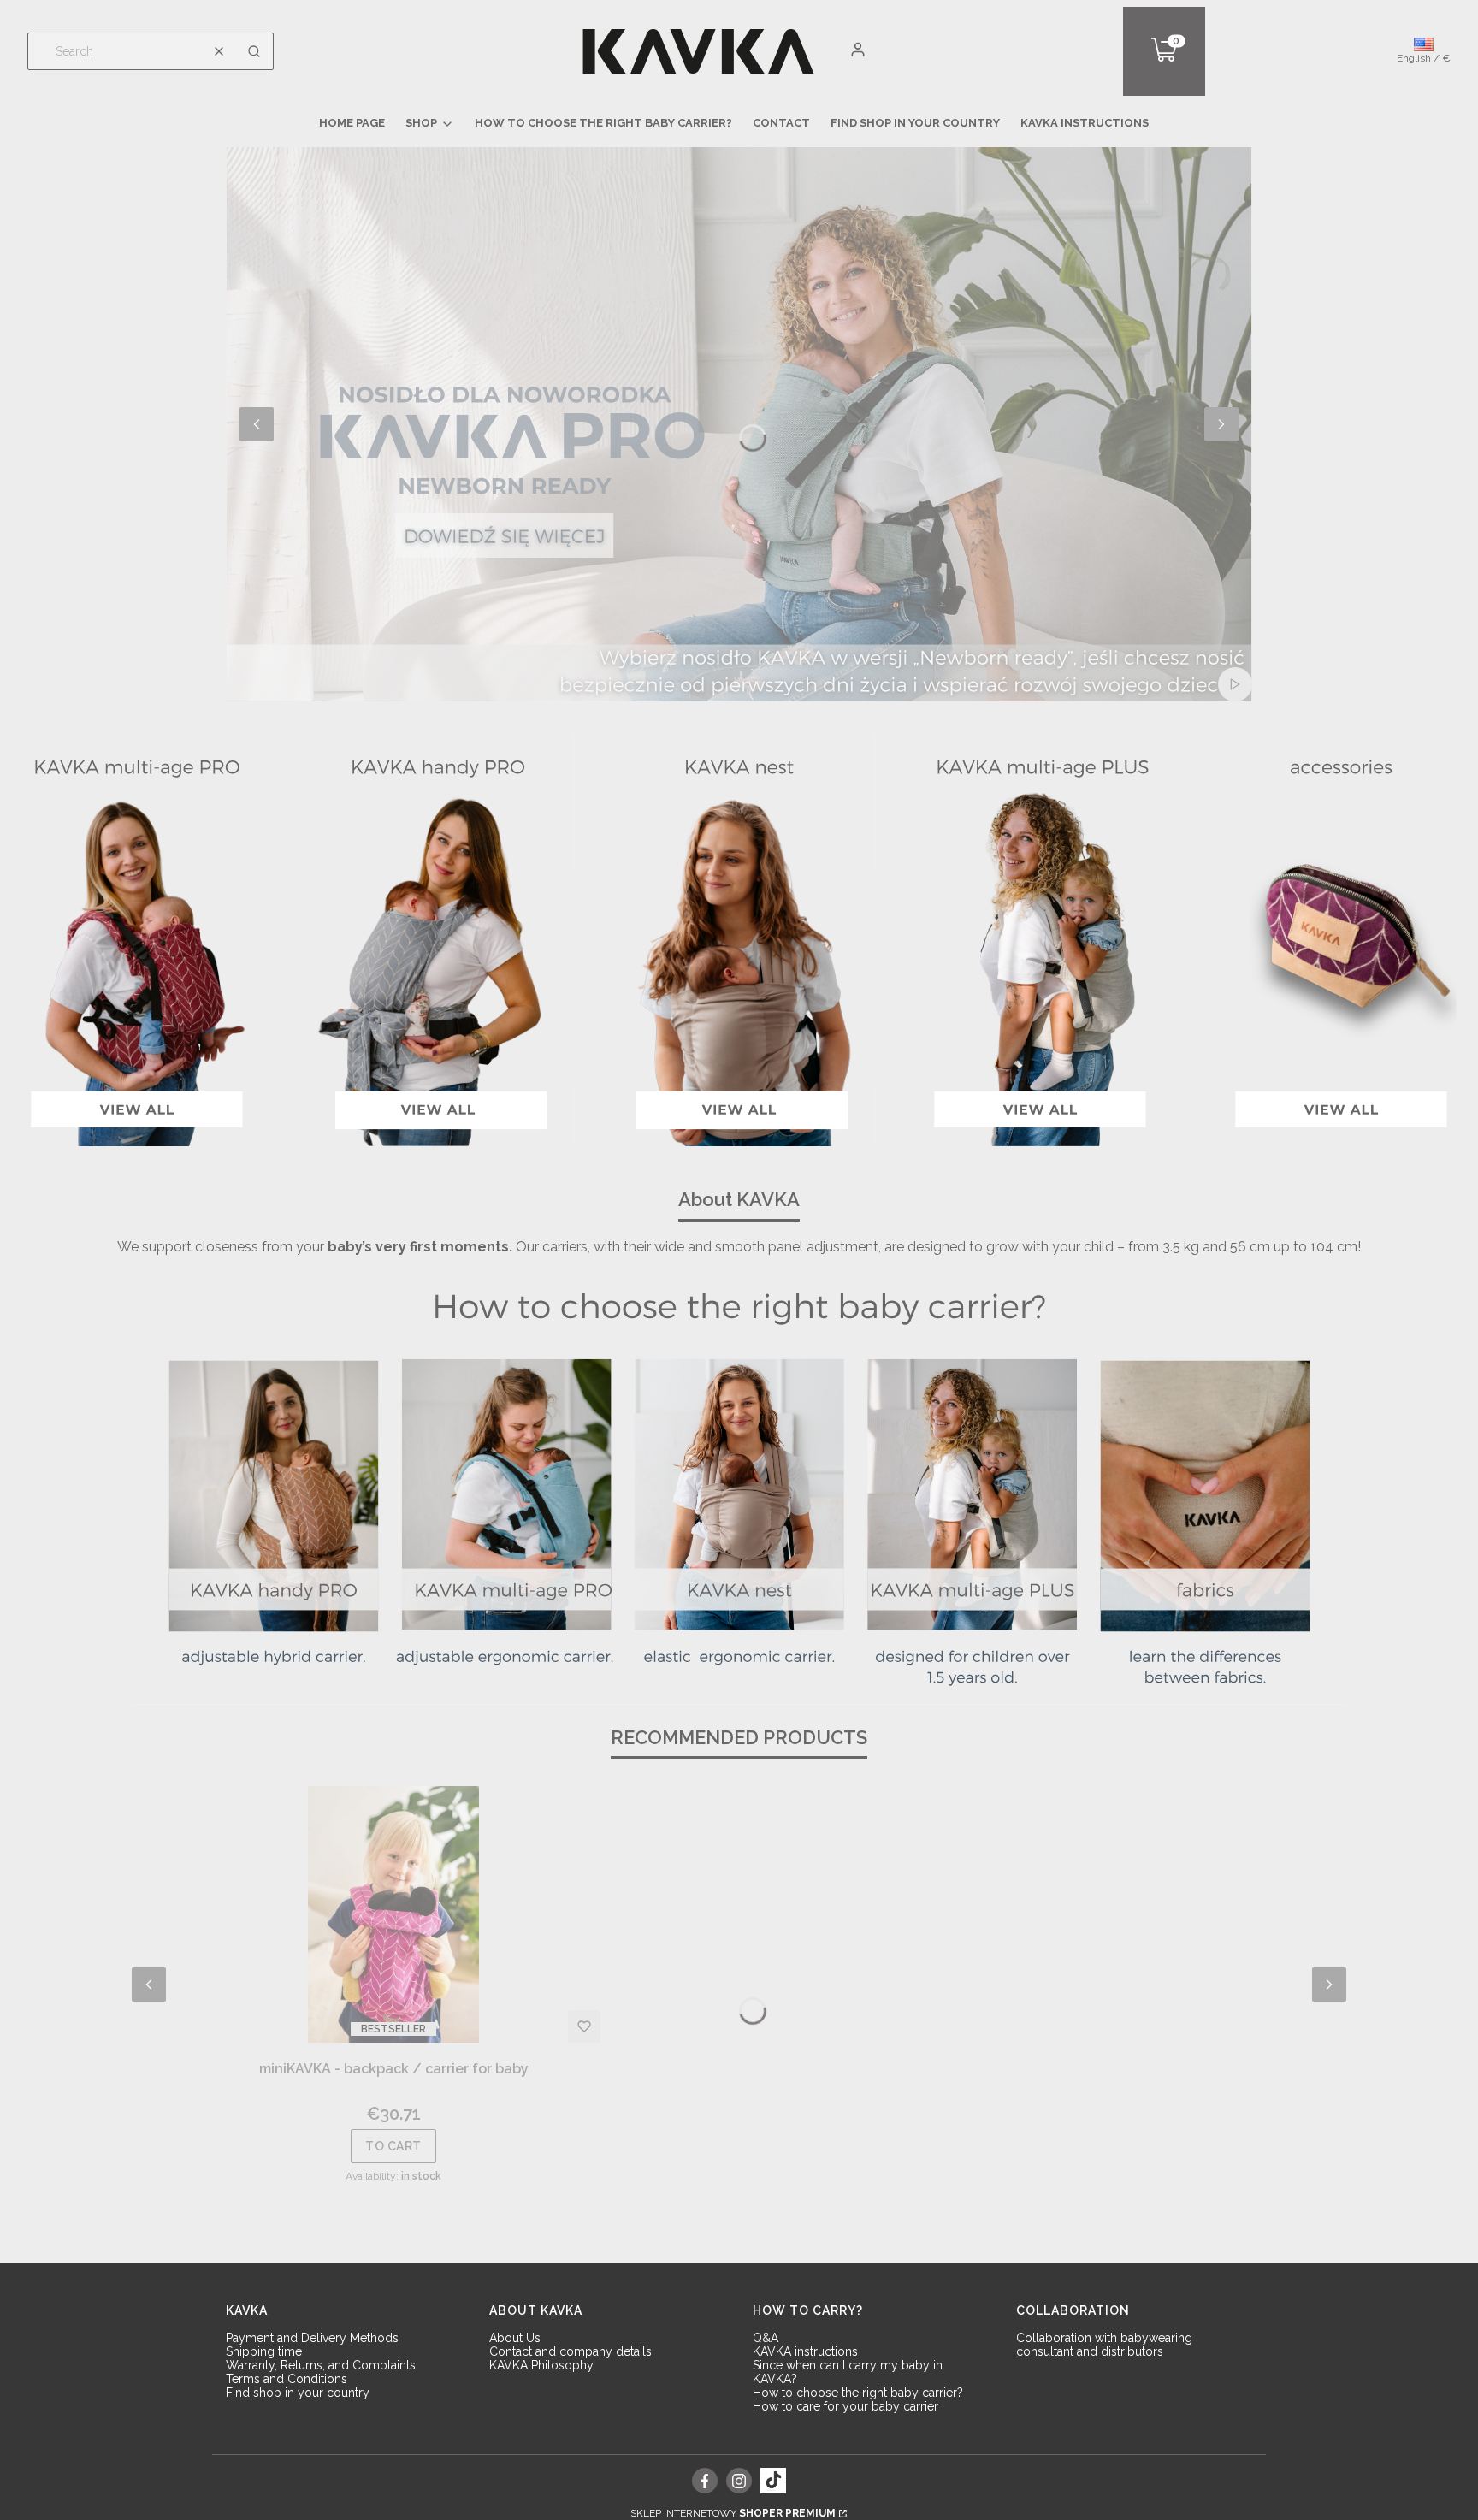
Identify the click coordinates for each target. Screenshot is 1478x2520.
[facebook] (705, 2481)
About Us (515, 2338)
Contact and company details (571, 2351)
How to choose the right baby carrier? (858, 2393)
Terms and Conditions (287, 2379)
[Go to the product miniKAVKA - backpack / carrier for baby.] (393, 1914)
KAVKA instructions (805, 2351)
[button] (254, 51)
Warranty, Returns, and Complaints (321, 2365)
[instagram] (739, 2481)
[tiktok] (773, 2481)
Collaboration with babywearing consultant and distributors (1104, 2345)
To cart (393, 2146)
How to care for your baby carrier (845, 2406)
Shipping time (264, 2351)
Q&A (766, 2338)
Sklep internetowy (733, 2513)
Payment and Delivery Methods (312, 2338)
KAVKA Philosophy (541, 2365)
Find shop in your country (298, 2393)
